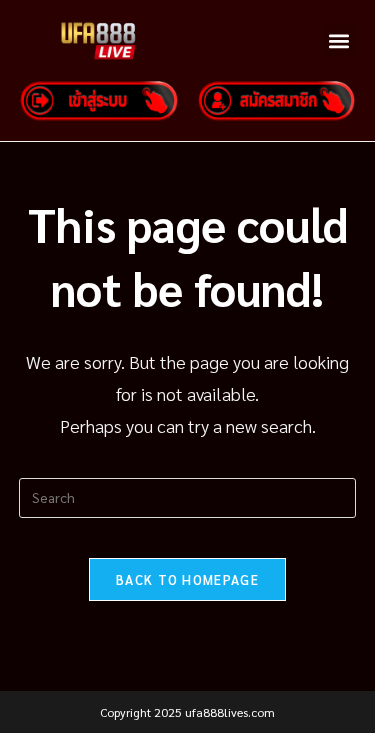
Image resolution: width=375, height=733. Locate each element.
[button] (338, 40)
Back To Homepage (187, 579)
